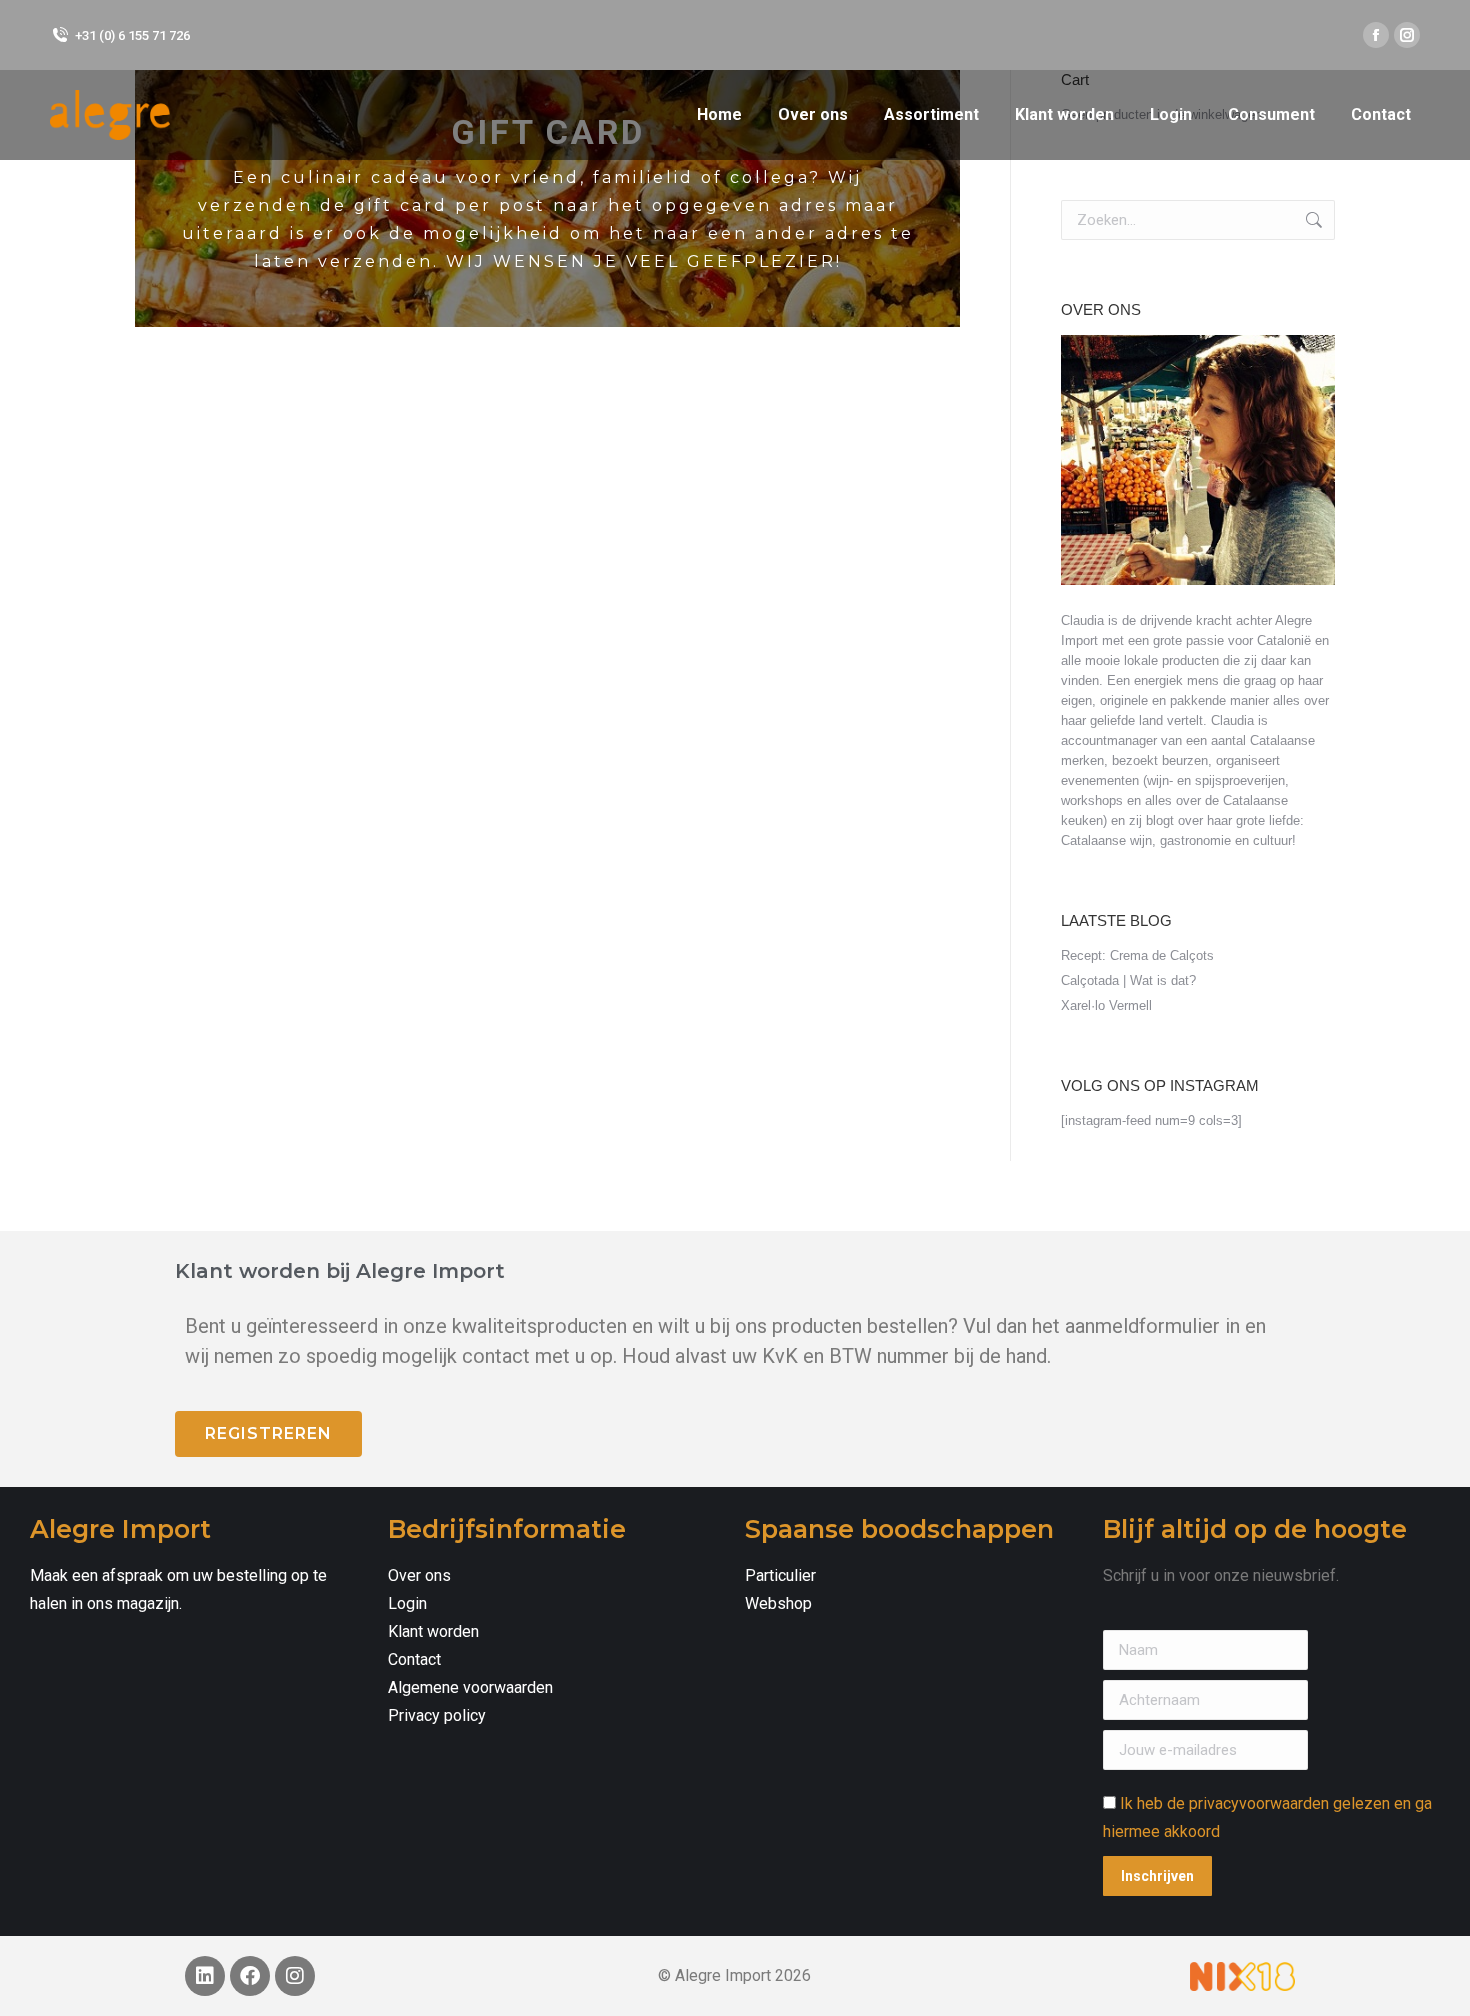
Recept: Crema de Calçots (1137, 955)
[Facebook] (250, 1976)
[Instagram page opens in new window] (1407, 35)
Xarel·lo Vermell (1106, 1005)
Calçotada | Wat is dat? (1128, 980)
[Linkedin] (205, 1976)
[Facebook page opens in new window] (1376, 35)
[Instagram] (295, 1976)
